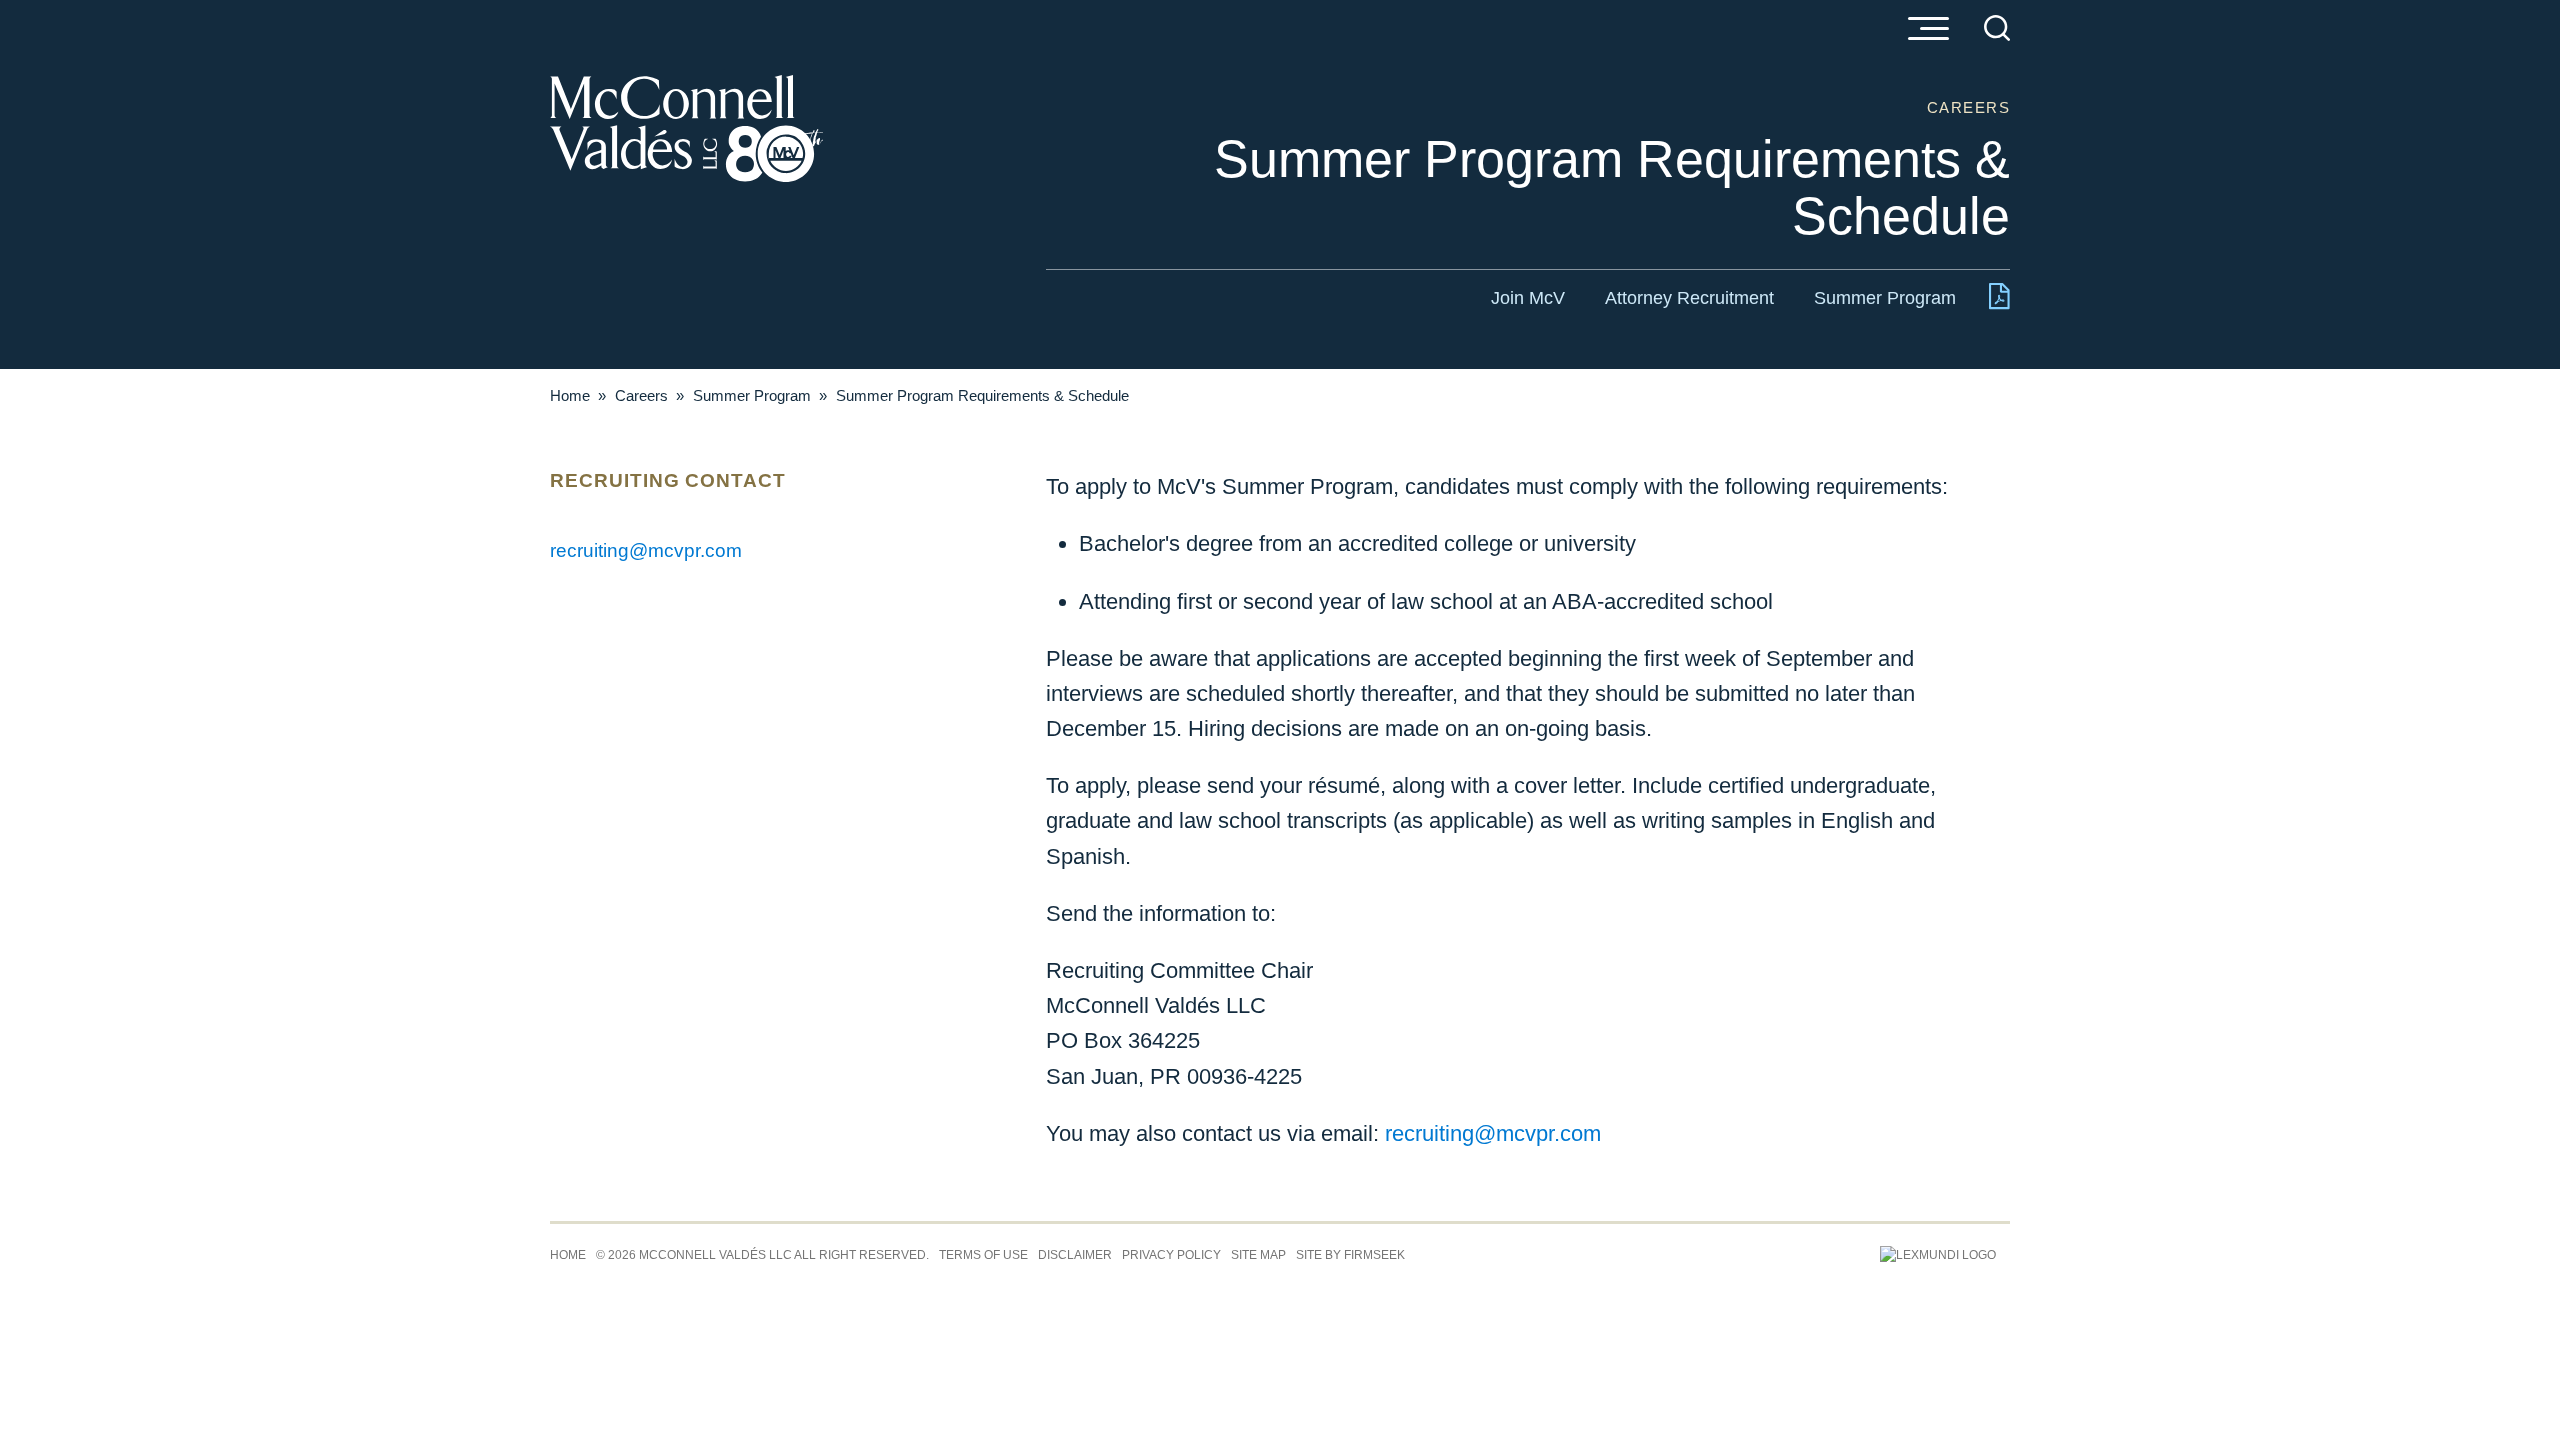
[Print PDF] (1999, 300)
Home (570, 395)
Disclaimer (1075, 1255)
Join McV (1528, 298)
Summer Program (1885, 298)
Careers (641, 395)
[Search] (1997, 28)
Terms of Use (983, 1255)
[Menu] (1928, 30)
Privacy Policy (1171, 1255)
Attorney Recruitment (1689, 298)
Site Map (1258, 1255)
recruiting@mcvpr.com (1493, 1133)
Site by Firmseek (1350, 1255)
